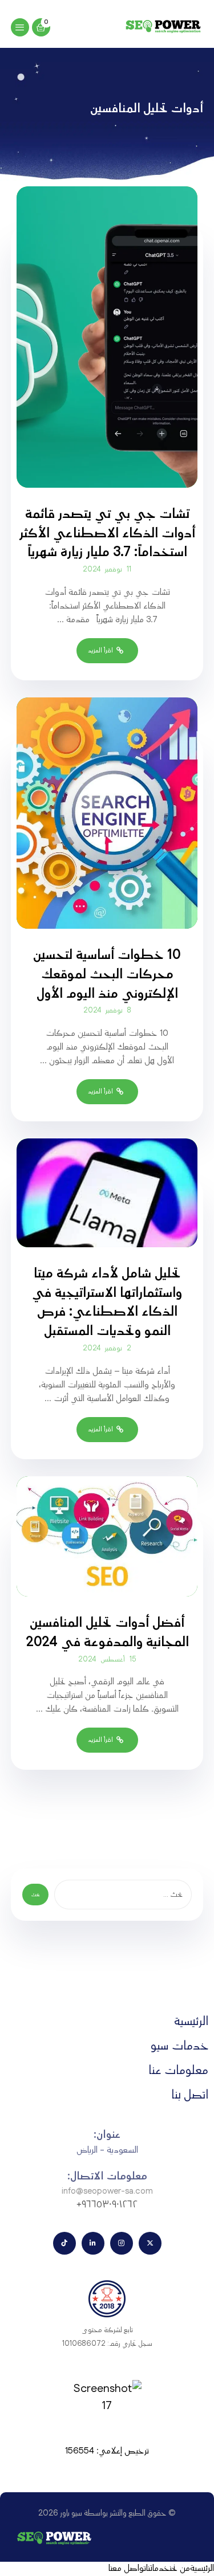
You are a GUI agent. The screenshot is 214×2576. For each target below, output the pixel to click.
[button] (20, 27)
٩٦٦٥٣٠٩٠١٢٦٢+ (107, 2205)
